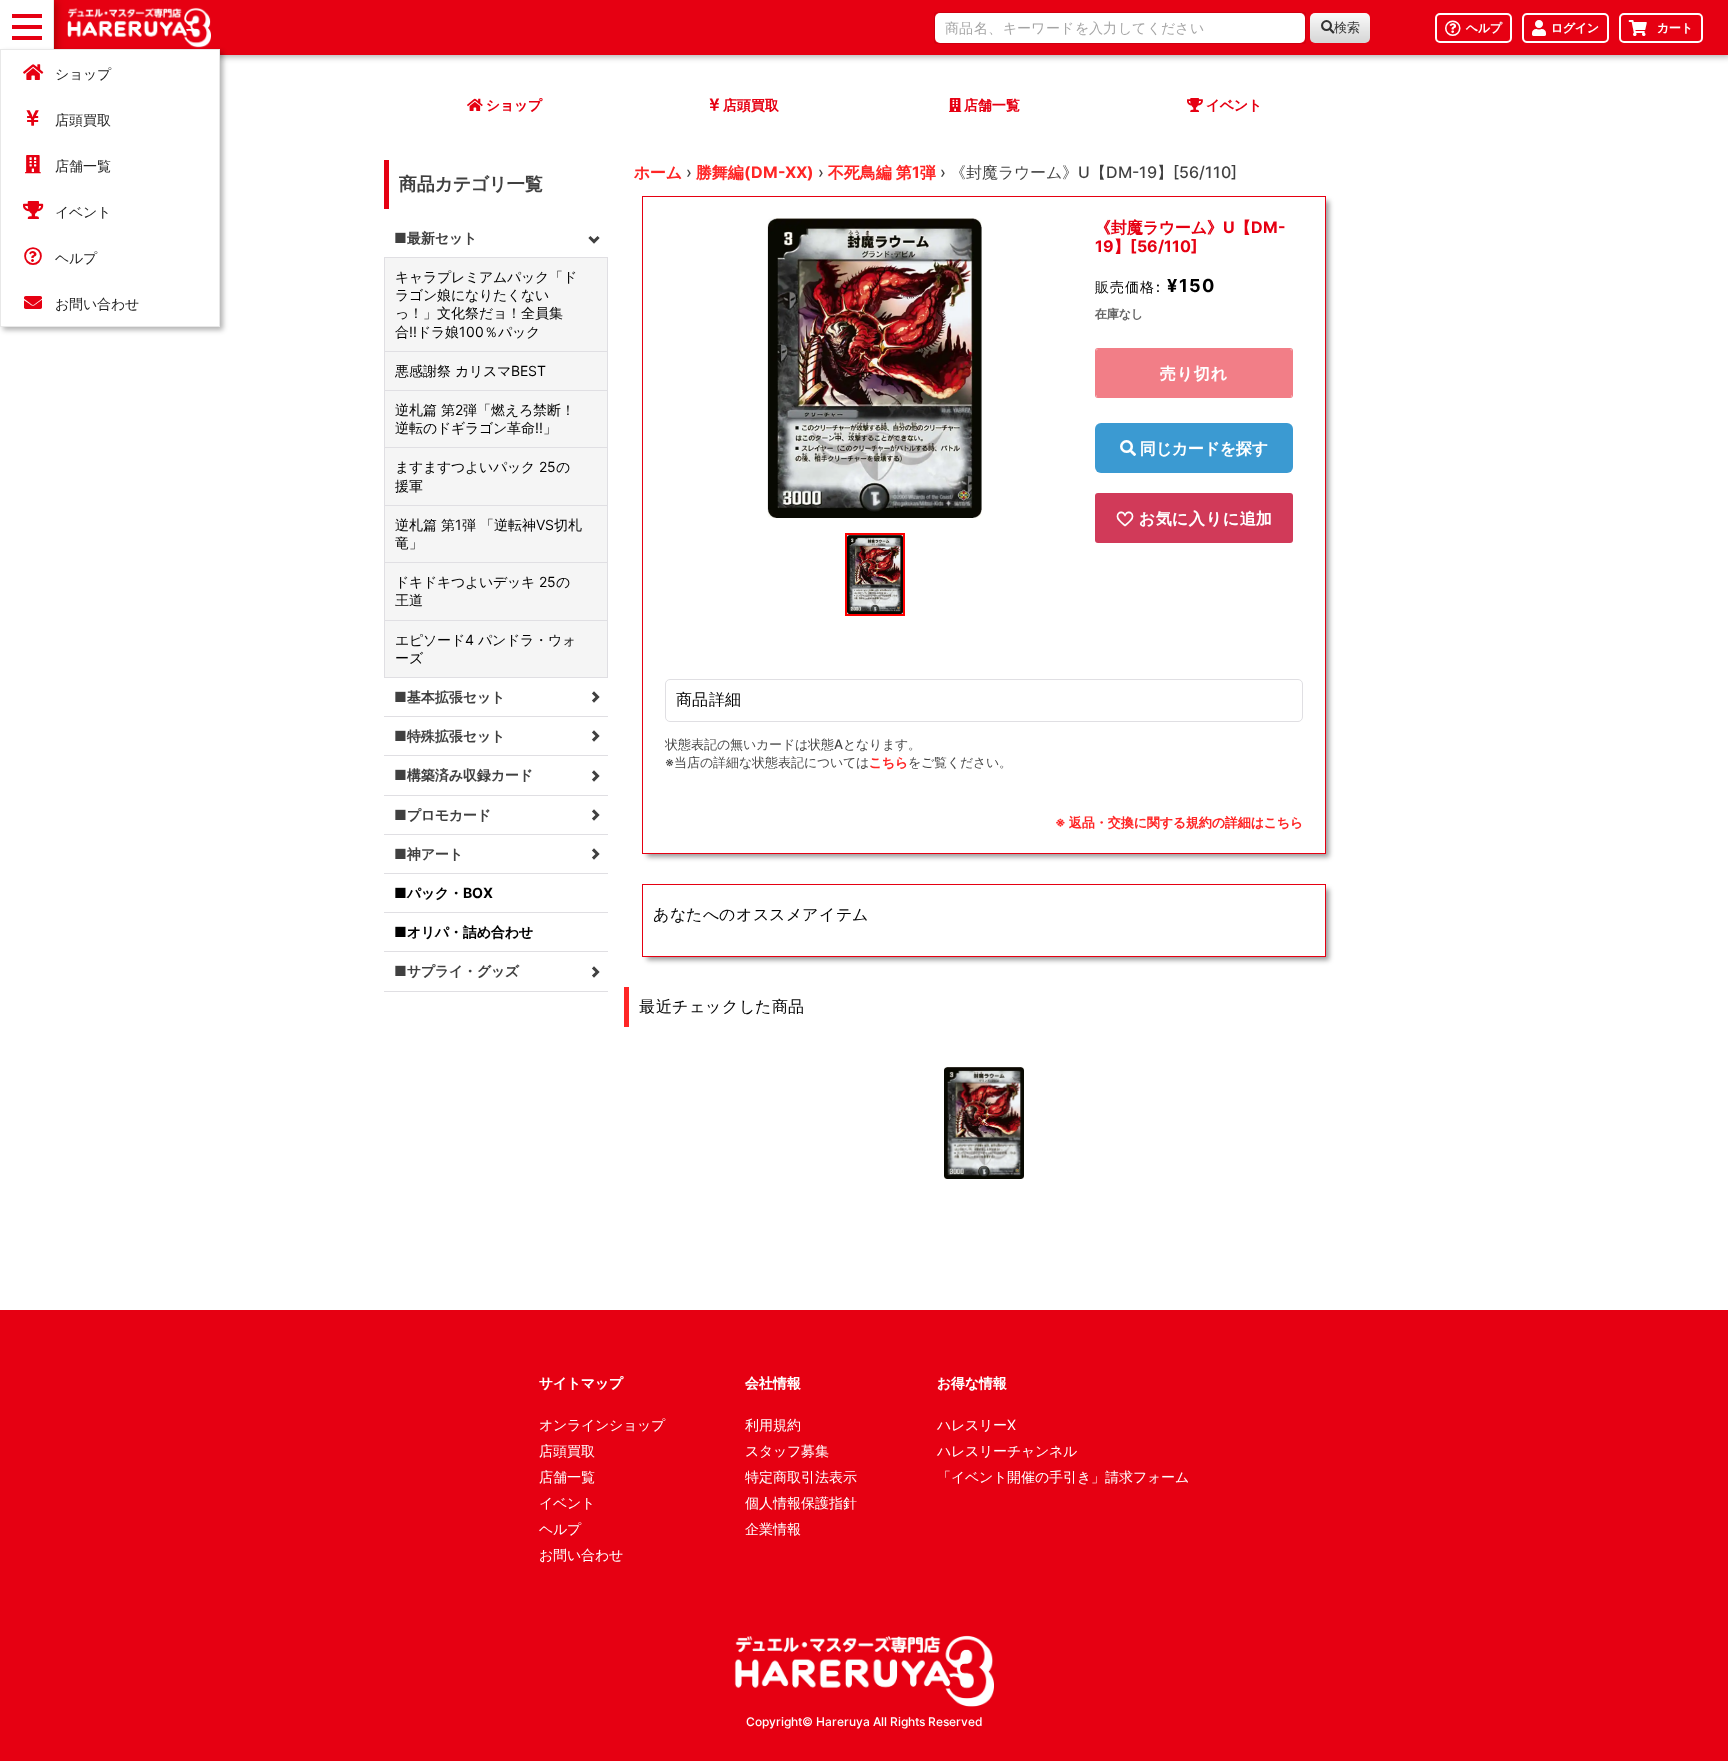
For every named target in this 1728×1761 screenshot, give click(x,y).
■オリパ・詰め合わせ (463, 931)
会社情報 (773, 1382)
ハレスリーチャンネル (1007, 1450)
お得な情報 (972, 1382)
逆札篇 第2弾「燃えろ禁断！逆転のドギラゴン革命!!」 (485, 418)
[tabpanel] (875, 368)
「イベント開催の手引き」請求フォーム (1063, 1476)
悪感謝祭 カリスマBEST (470, 370)
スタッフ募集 (787, 1450)
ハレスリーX (976, 1424)
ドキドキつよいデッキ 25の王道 (482, 590)
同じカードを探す (1202, 448)
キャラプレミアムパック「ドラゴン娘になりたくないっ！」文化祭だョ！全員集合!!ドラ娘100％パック (486, 304)
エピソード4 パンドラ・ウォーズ (485, 648)
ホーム (658, 172)
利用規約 (773, 1424)
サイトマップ (581, 1382)
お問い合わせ (97, 303)
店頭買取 (83, 119)
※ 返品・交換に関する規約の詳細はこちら (1179, 822)
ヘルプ (76, 257)
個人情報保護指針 (801, 1502)
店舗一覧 (83, 165)
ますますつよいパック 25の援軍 (482, 475)
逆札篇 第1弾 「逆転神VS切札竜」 (488, 533)
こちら (888, 762)
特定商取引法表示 (801, 1476)
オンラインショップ (602, 1424)
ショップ (83, 73)
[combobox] (1120, 28)
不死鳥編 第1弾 (882, 172)
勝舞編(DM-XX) (755, 172)
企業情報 (773, 1528)
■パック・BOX (443, 892)
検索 (1347, 27)
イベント (83, 211)
